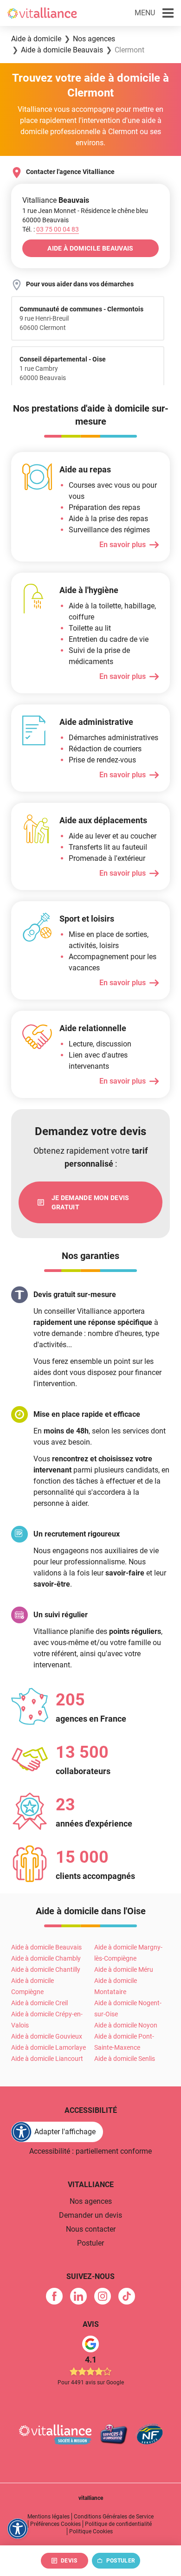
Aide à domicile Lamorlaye (48, 2047)
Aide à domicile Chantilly (46, 1969)
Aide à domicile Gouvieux (47, 2036)
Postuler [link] (90, 2243)
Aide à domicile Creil (39, 2003)
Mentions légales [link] (48, 2517)
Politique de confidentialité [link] (118, 2524)
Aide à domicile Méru (124, 1969)
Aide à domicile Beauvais (46, 1947)
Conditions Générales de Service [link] (114, 2517)
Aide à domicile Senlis (125, 2059)
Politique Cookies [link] (91, 2531)
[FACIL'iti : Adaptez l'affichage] (18, 2529)
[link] (90, 1202)
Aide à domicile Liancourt (47, 2059)
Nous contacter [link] (91, 2229)
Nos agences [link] (91, 2201)
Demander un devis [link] (90, 2215)
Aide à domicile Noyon (126, 2025)
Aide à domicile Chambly (46, 1958)
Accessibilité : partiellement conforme (90, 2151)
